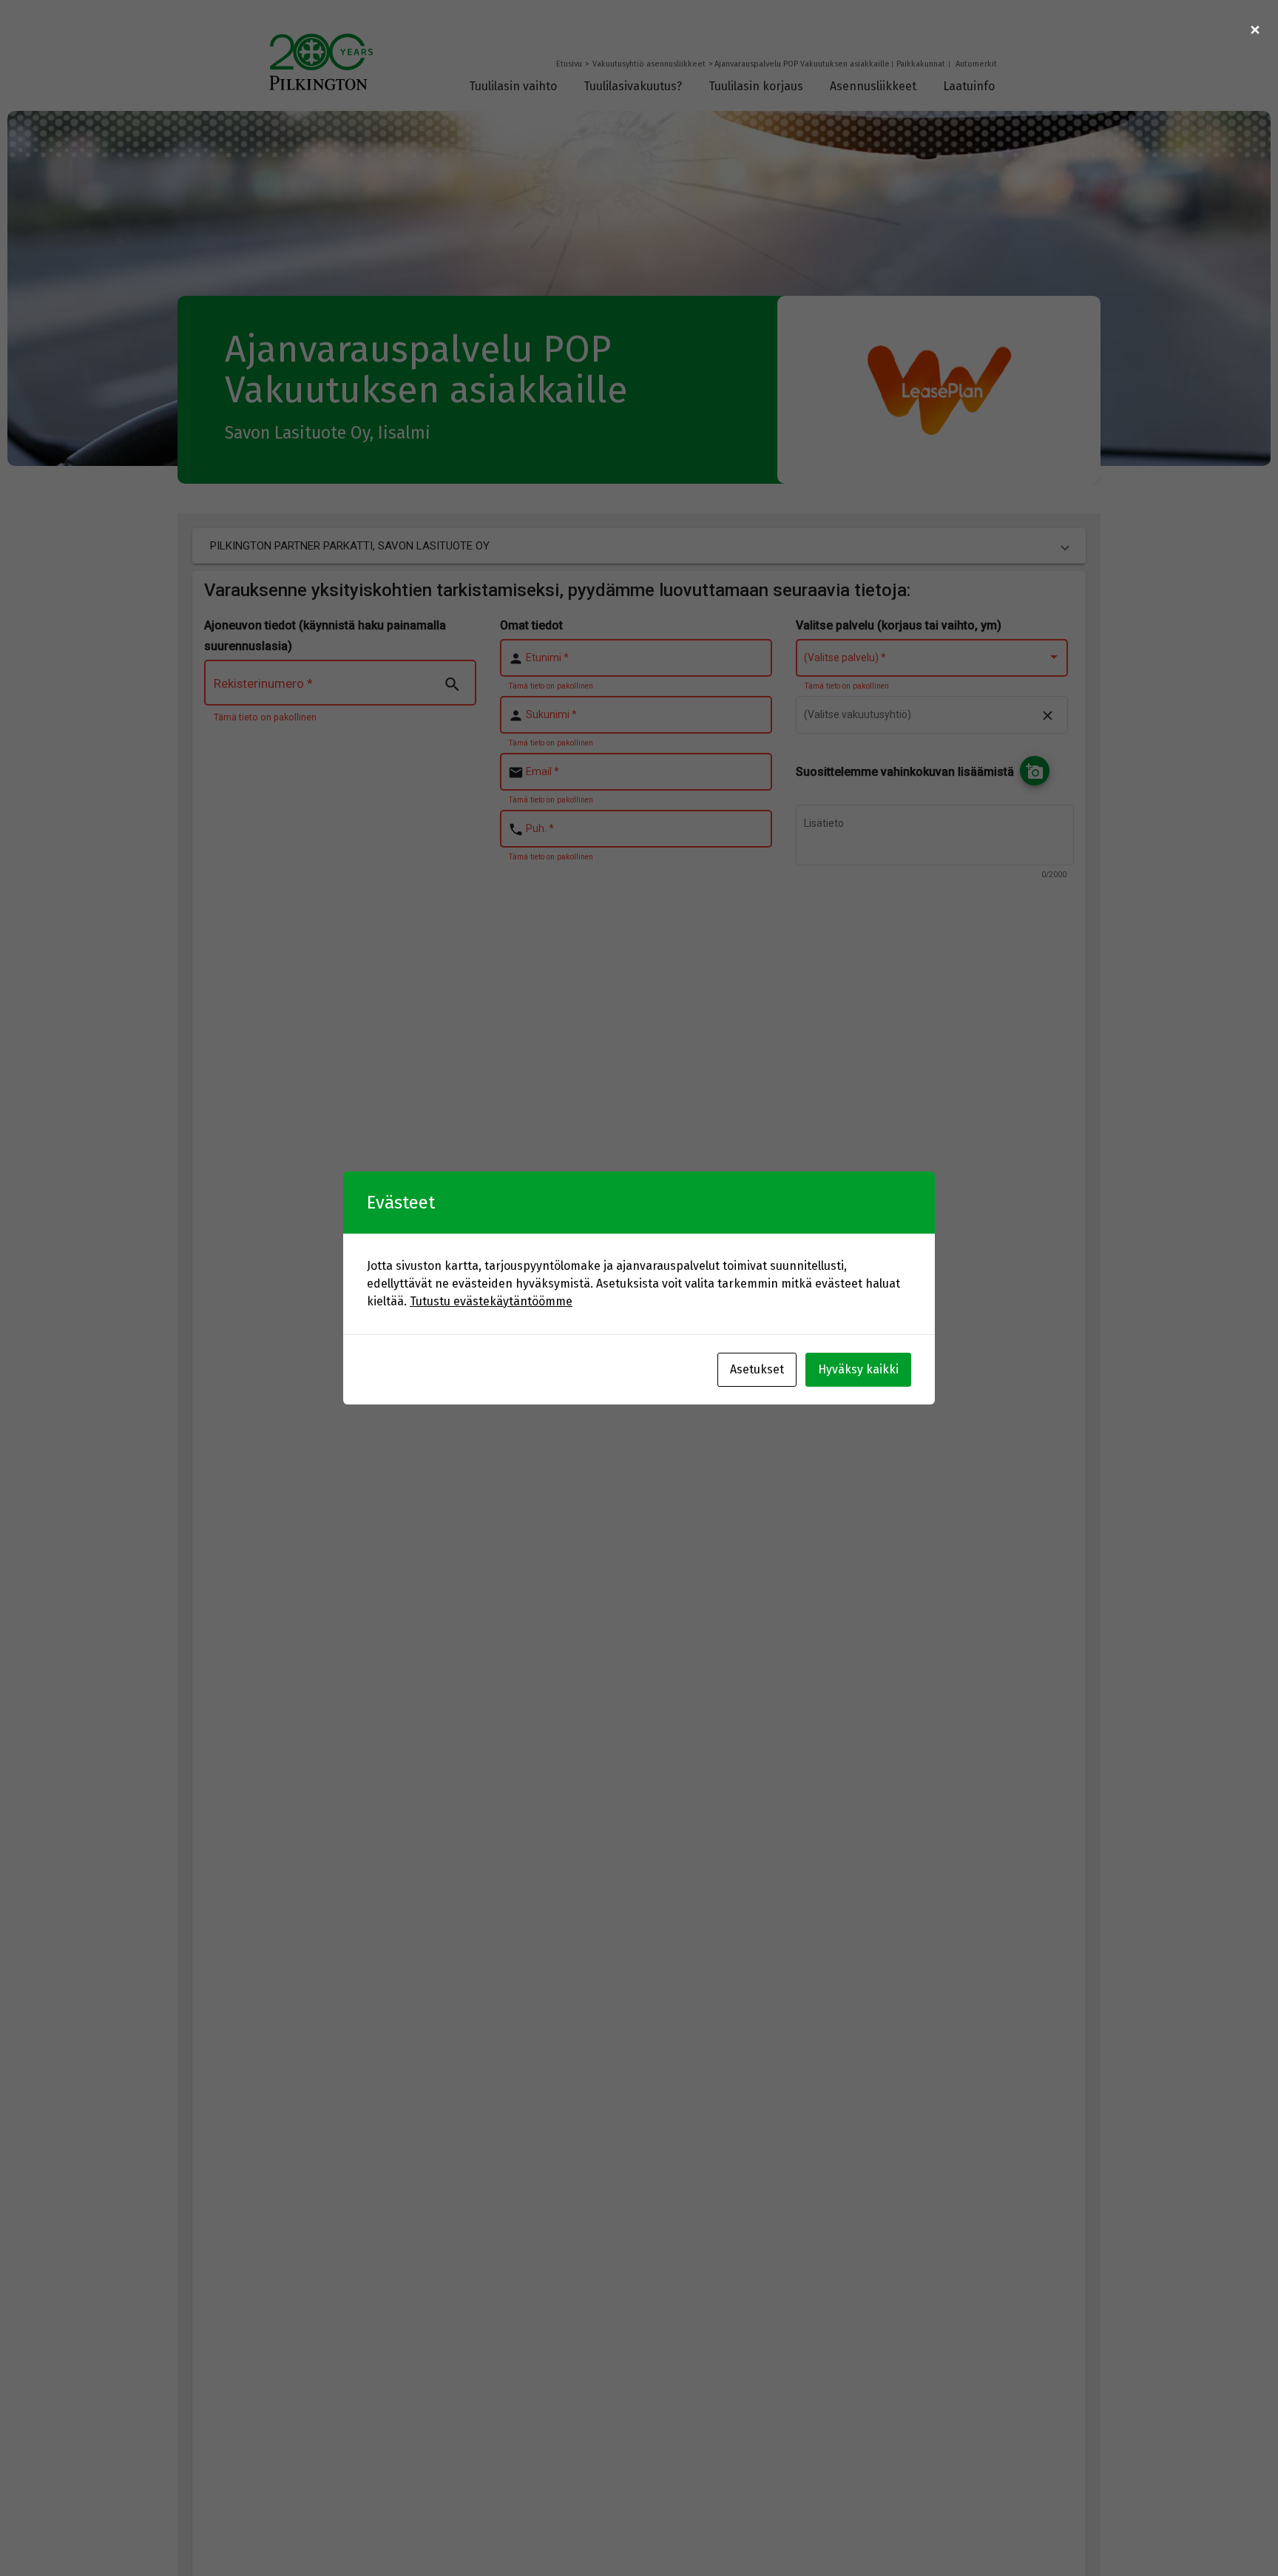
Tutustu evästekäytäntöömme (491, 1301)
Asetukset (757, 1369)
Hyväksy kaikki (858, 1369)
